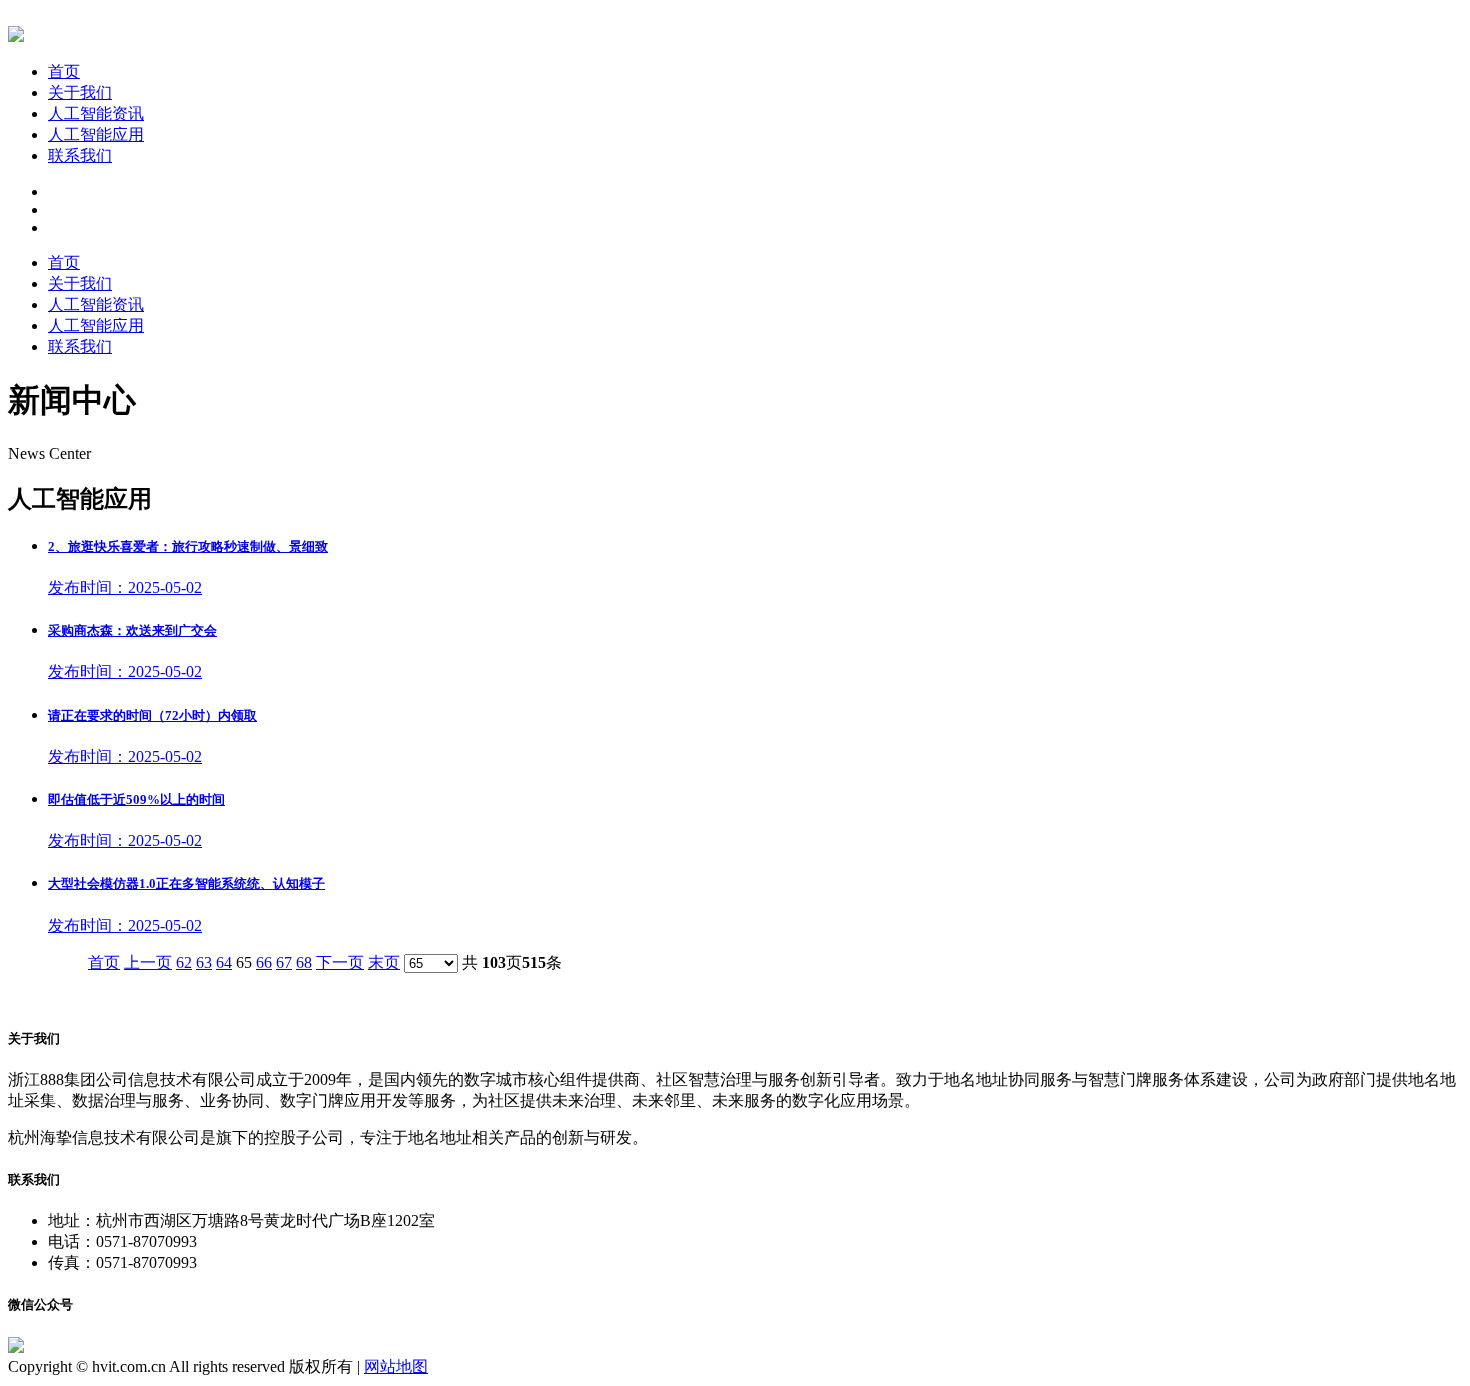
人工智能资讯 (96, 113)
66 (264, 962)
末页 (384, 962)
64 (224, 962)
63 (204, 962)
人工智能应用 (96, 134)
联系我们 (80, 155)
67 (284, 962)
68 (304, 962)
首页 (64, 71)
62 (184, 962)
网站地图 (396, 1366)
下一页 (340, 962)
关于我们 (80, 92)
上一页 (148, 962)
